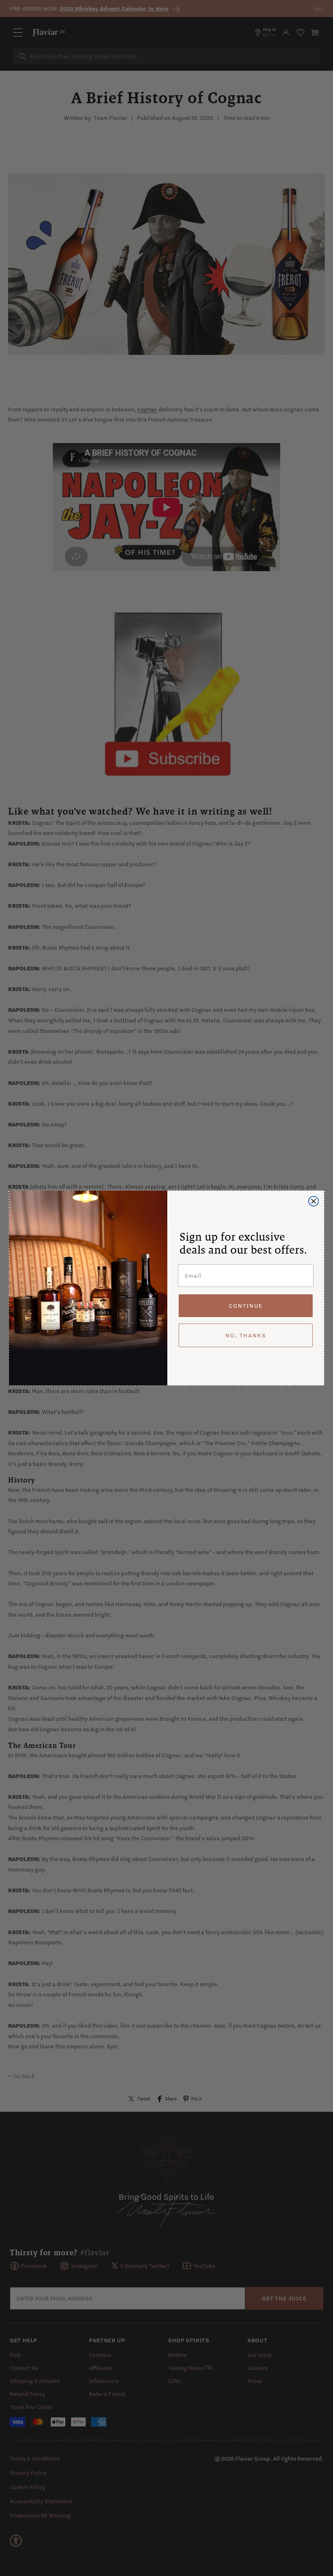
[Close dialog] (314, 1201)
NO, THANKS (246, 1335)
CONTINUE (246, 1306)
